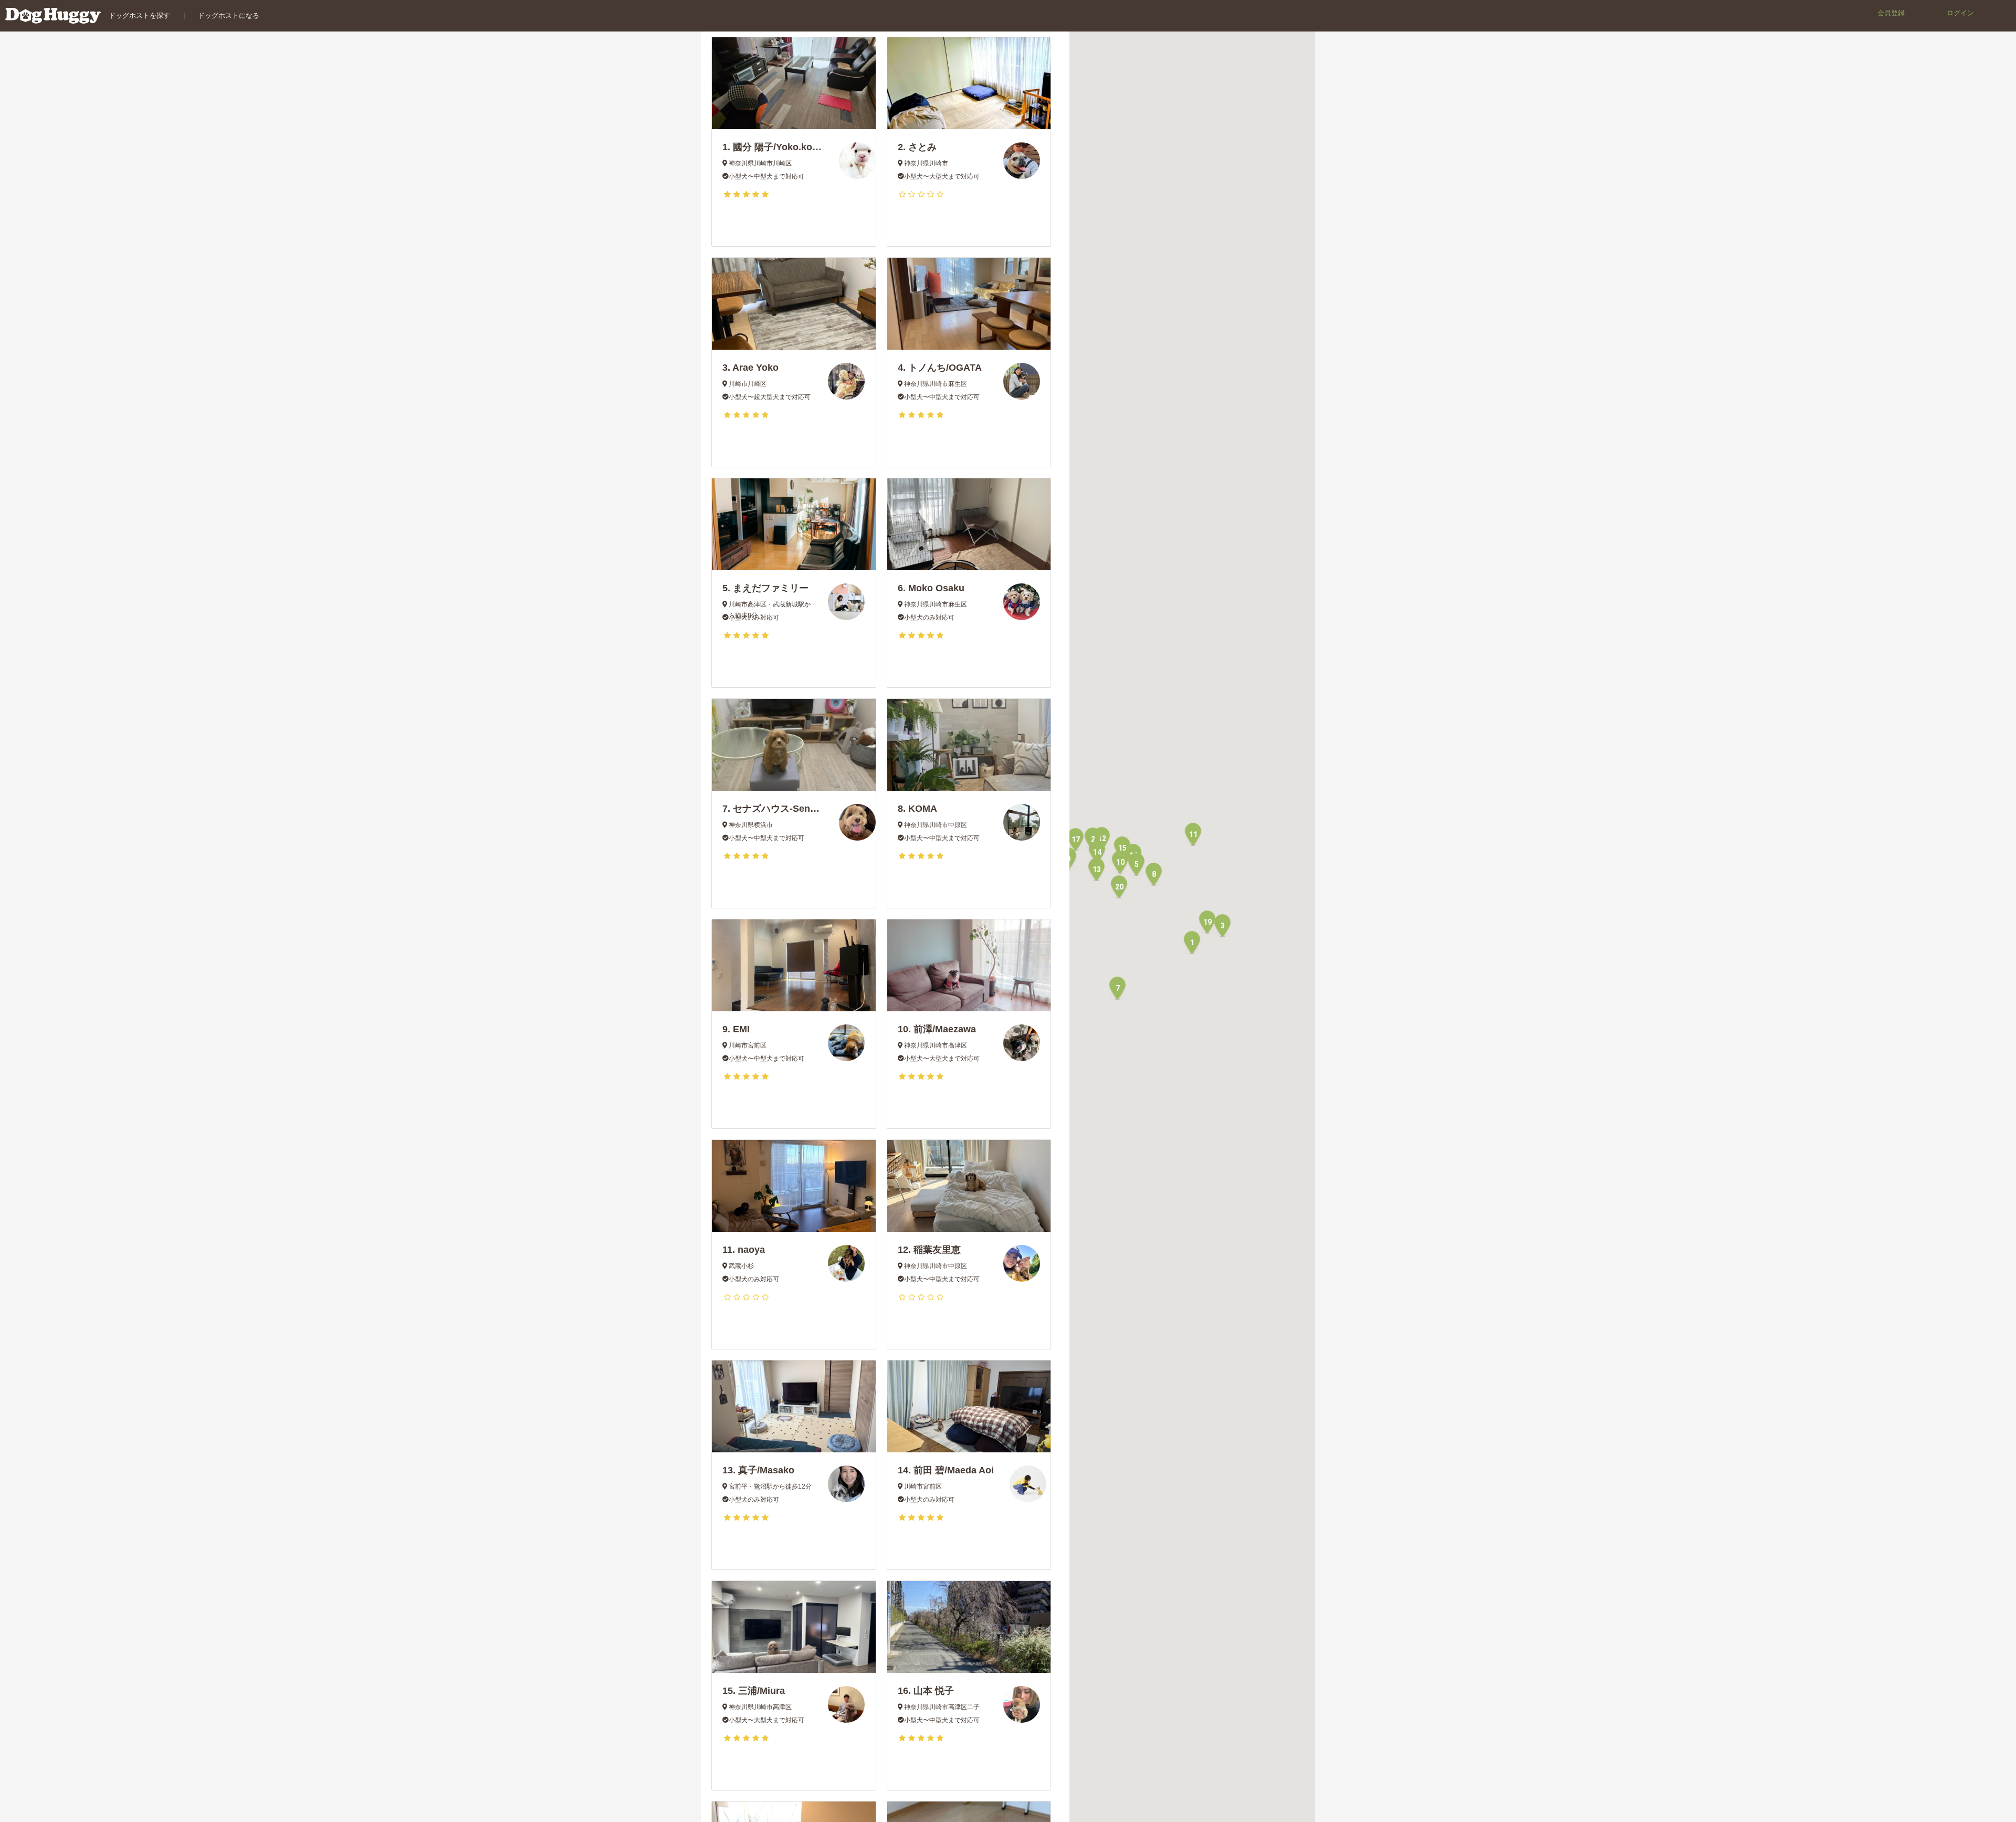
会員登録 (1891, 13)
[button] (1192, 942)
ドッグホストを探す (139, 15)
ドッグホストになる (229, 15)
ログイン (1960, 13)
